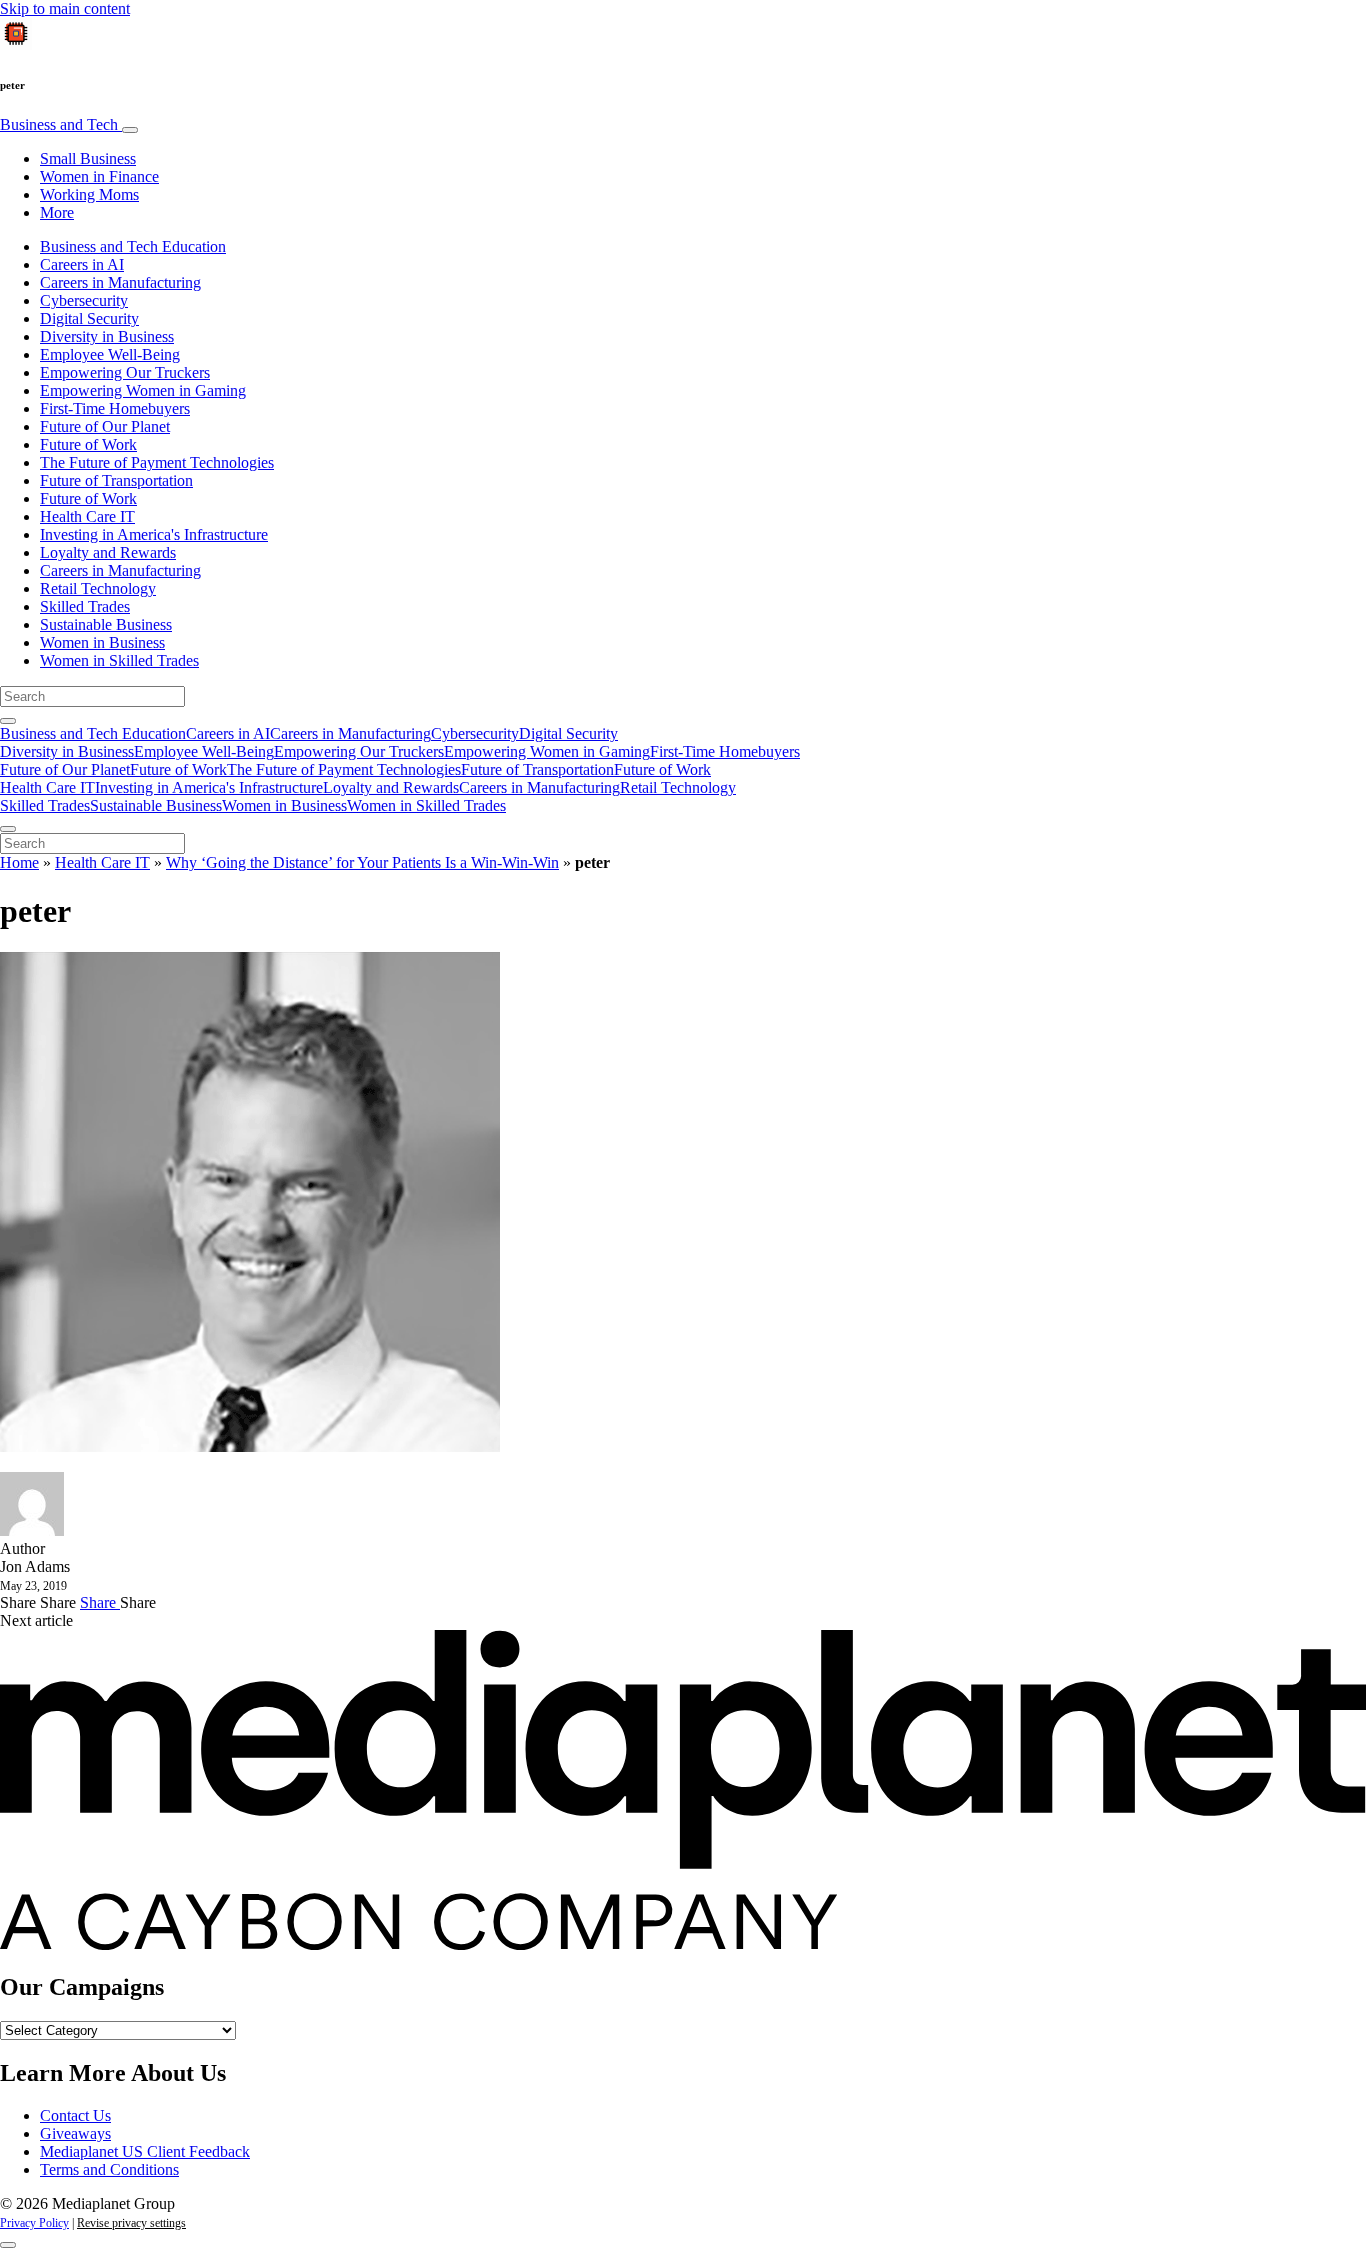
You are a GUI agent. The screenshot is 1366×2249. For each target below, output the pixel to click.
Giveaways (75, 2133)
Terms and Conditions (109, 2169)
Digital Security (89, 318)
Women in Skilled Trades (119, 660)
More (57, 212)
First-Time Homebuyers (115, 408)
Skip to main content (65, 8)
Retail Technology (98, 588)
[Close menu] (8, 829)
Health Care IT (87, 516)
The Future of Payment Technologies (157, 462)
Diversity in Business (107, 336)
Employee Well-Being (110, 354)
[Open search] (8, 721)
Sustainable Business (106, 624)
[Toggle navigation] (130, 130)
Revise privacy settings (131, 2223)
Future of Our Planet (105, 426)
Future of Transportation (116, 480)
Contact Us (75, 2115)
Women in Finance (99, 176)
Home (19, 862)
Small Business (88, 158)
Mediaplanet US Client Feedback (145, 2151)
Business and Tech (61, 124)
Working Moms (89, 194)
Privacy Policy (34, 2223)
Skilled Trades (85, 606)
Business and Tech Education (133, 246)
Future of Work (88, 444)
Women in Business (102, 642)
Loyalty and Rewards (108, 552)
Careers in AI (82, 264)
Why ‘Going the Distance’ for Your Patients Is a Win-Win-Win (362, 862)
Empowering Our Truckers (125, 372)
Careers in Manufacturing (120, 282)
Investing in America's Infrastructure (154, 534)
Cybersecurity (84, 300)
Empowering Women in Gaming (143, 390)
